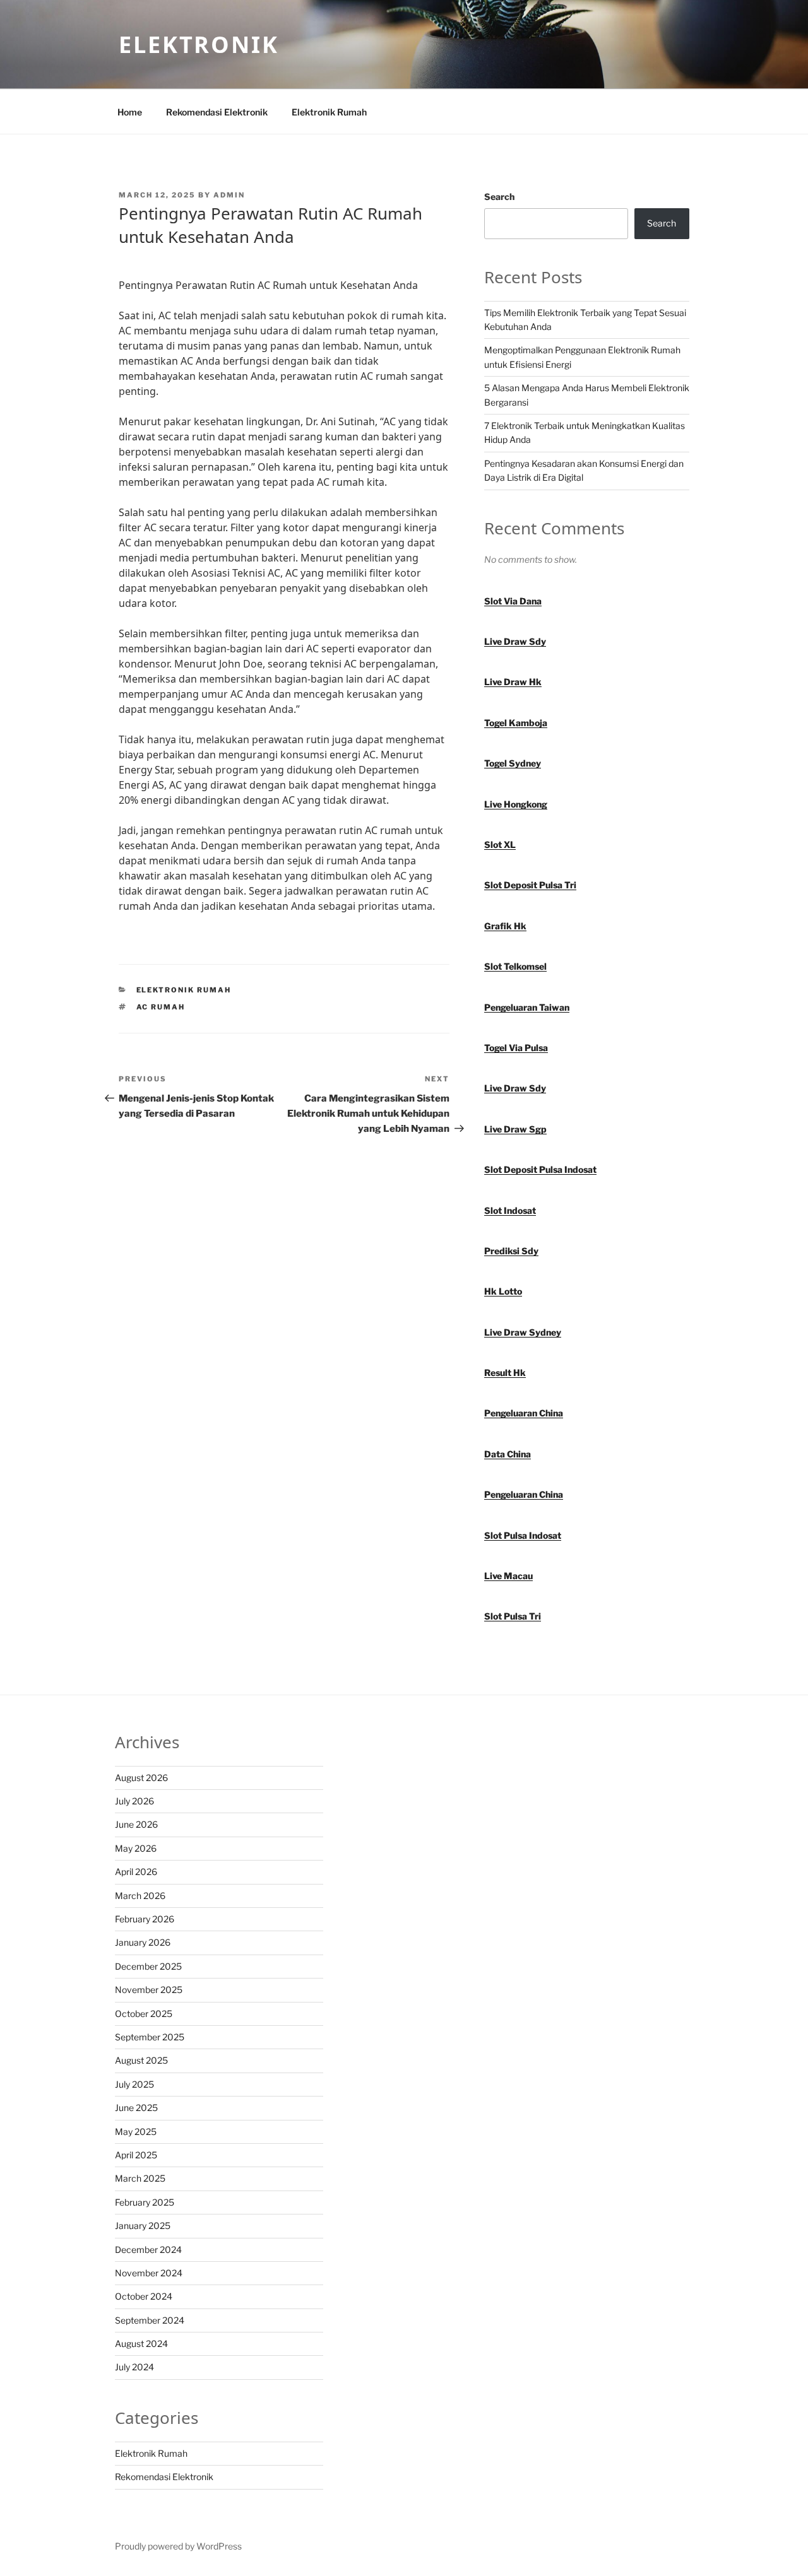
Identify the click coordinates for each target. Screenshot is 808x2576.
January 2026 (143, 1942)
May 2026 (136, 1848)
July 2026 (134, 1801)
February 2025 (145, 2202)
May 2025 (136, 2132)
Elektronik (199, 44)
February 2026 (145, 1919)
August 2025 (141, 2060)
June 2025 (136, 2108)
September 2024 (150, 2320)
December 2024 (148, 2250)
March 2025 (140, 2178)
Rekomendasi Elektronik (217, 112)
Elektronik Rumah (329, 112)
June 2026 (136, 1824)
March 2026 (140, 1896)
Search (499, 197)
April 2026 (136, 1872)
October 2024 (144, 2296)
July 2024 (134, 2367)
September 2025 (150, 2037)
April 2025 (136, 2155)
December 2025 (148, 1966)
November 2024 (149, 2273)
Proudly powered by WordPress (178, 2546)
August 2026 (141, 1778)
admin (229, 195)
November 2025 (149, 1990)
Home (130, 112)
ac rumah (161, 1007)
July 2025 (134, 2084)
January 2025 (143, 2226)
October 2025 (144, 2014)
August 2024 (141, 2344)
